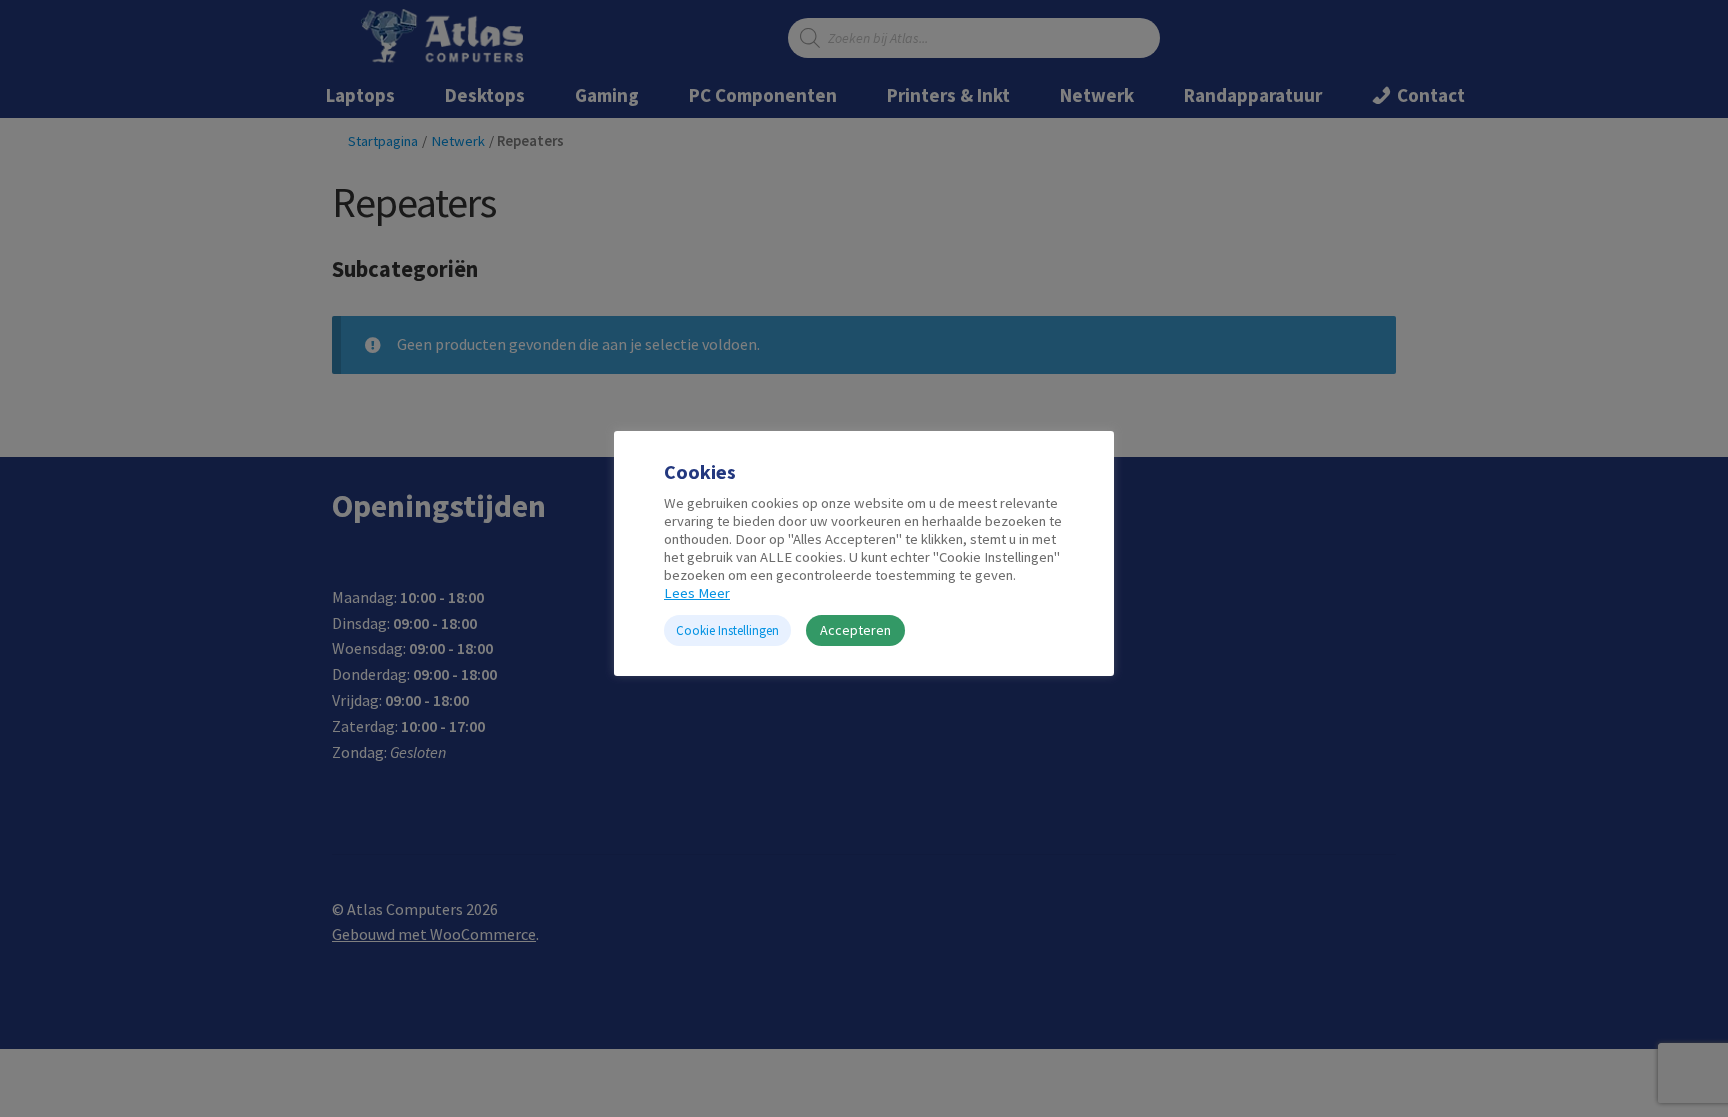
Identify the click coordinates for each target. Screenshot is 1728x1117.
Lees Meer (697, 593)
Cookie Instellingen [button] (727, 630)
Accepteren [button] (855, 630)
